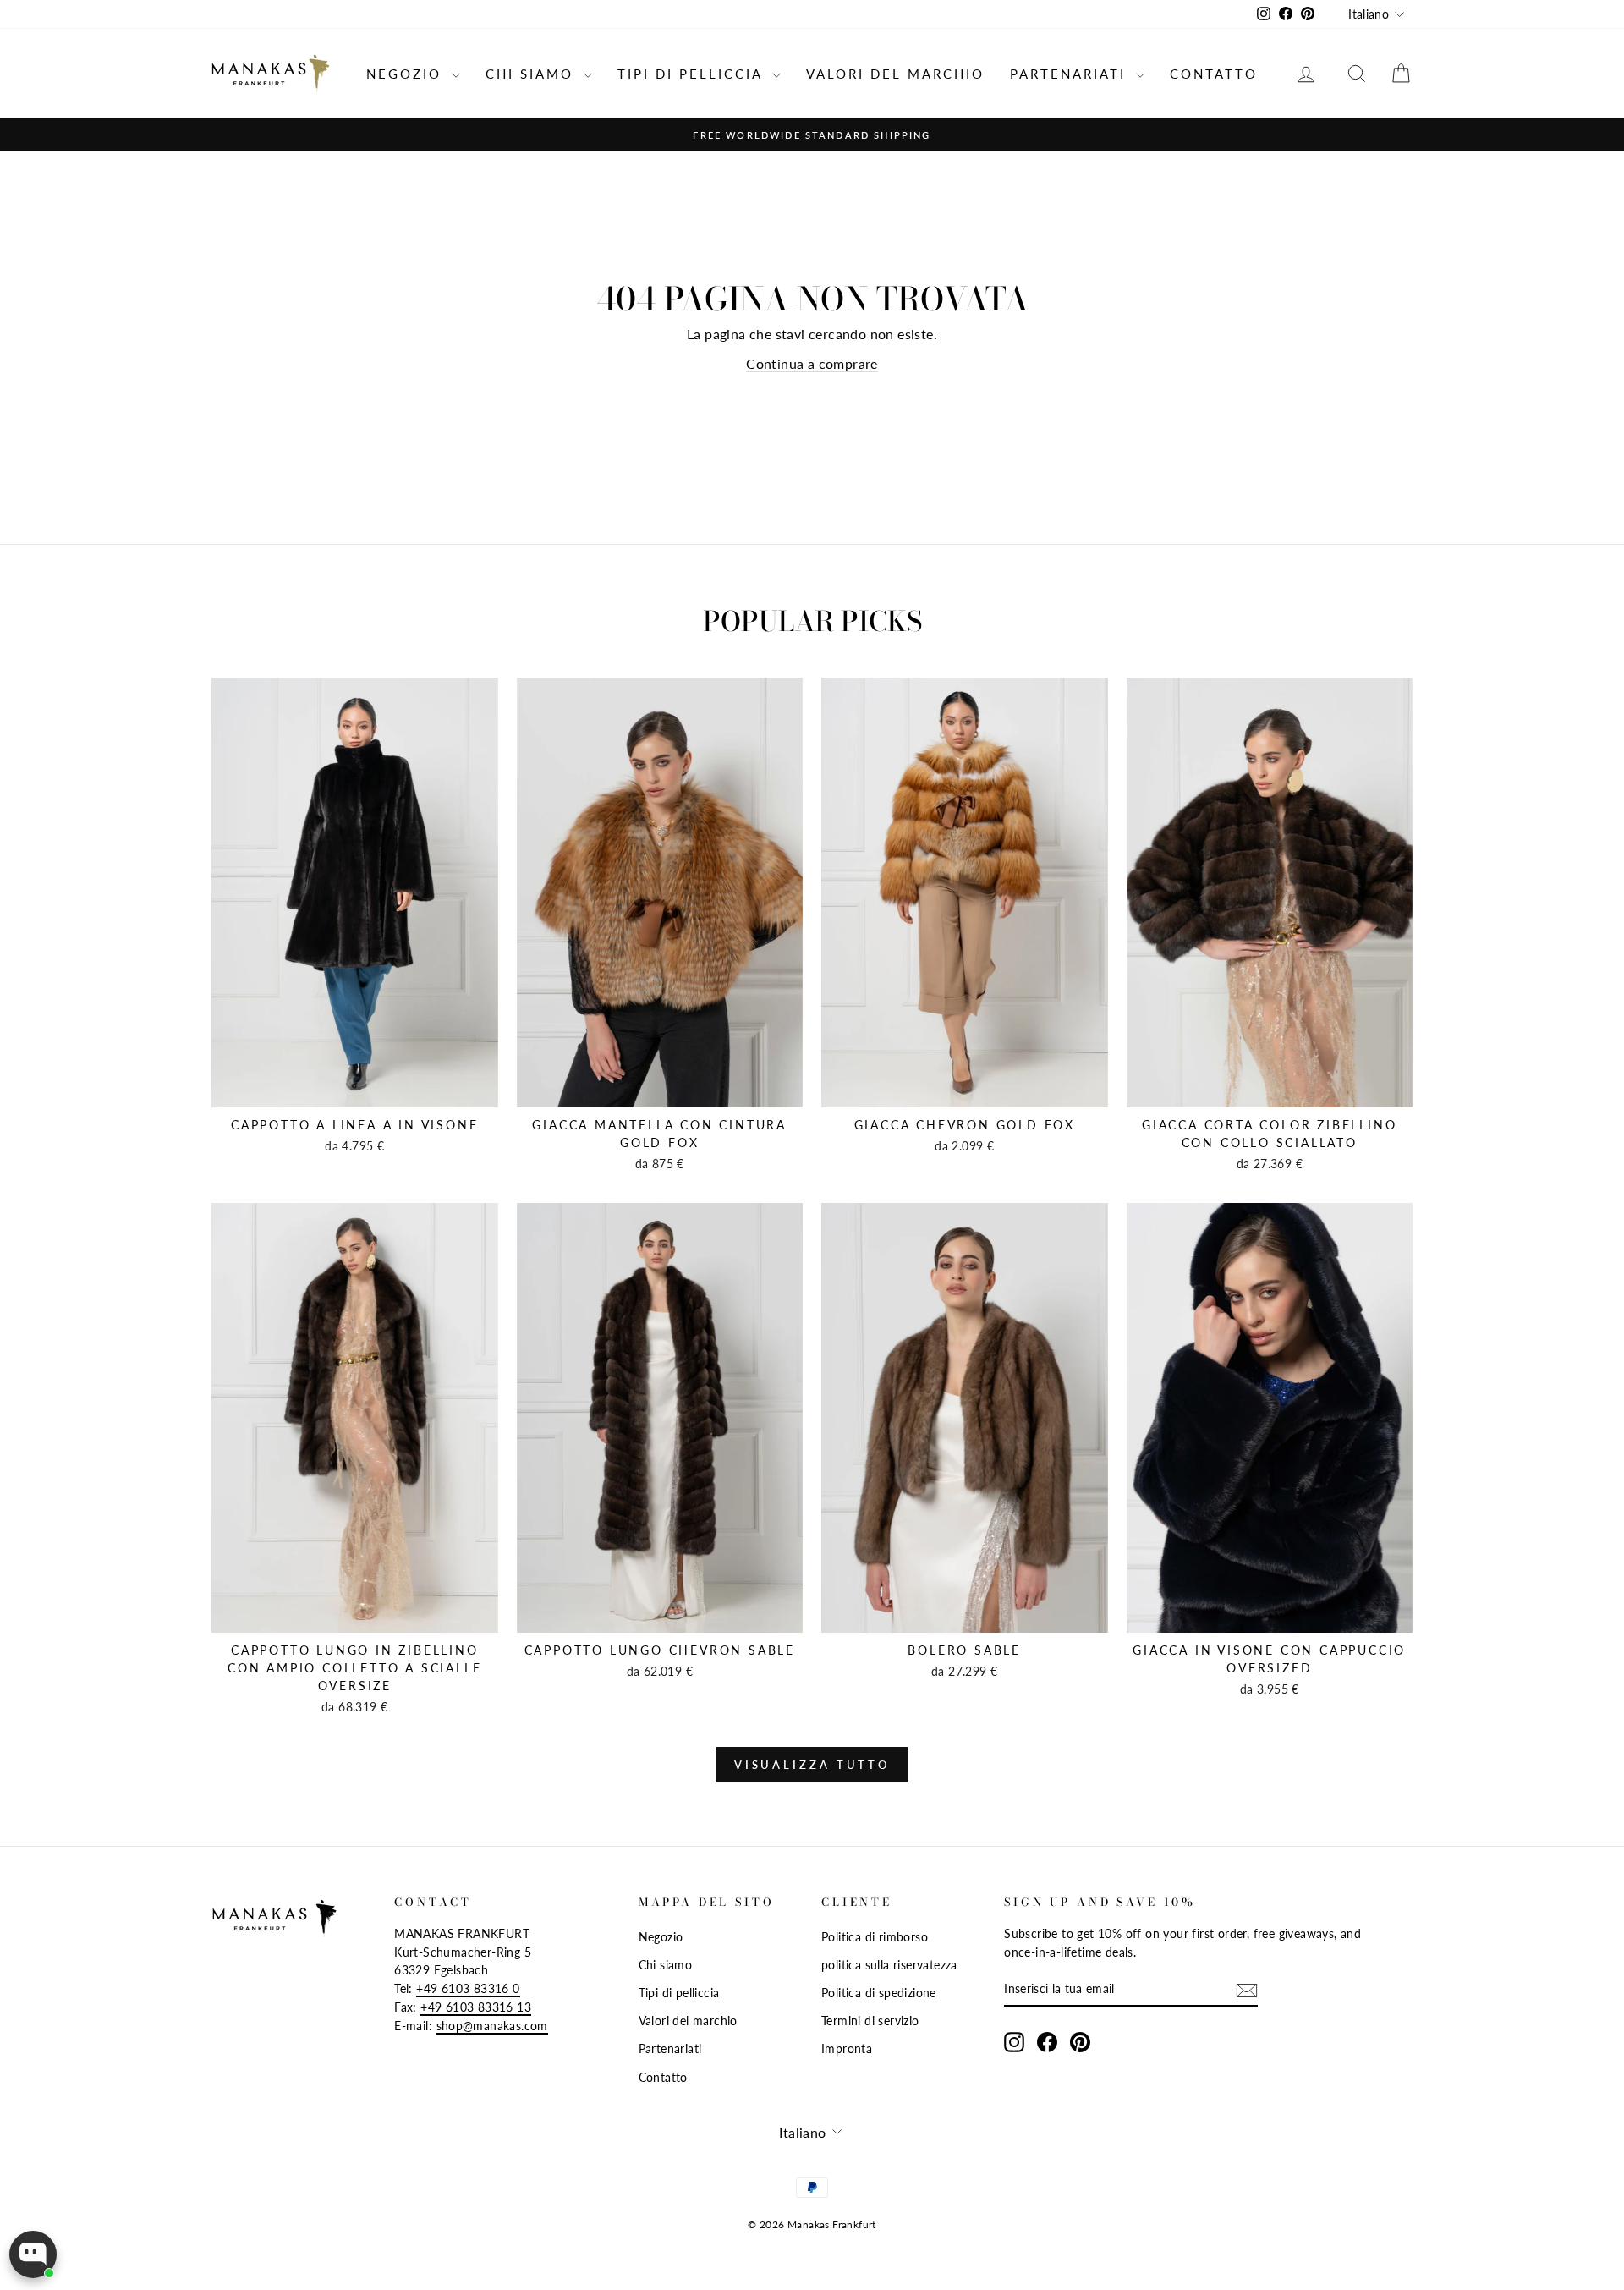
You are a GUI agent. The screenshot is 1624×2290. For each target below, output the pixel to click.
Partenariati (1071, 74)
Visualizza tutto (812, 1765)
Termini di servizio (870, 2021)
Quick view (355, 1089)
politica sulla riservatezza (889, 1965)
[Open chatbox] (33, 2254)
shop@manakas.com (492, 2026)
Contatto (1214, 74)
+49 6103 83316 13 (476, 2007)
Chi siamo (532, 74)
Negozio (407, 74)
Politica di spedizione (879, 1993)
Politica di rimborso (875, 1937)
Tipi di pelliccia (693, 74)
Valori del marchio (895, 74)
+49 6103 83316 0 (468, 1989)
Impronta (847, 2049)
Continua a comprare (812, 363)
